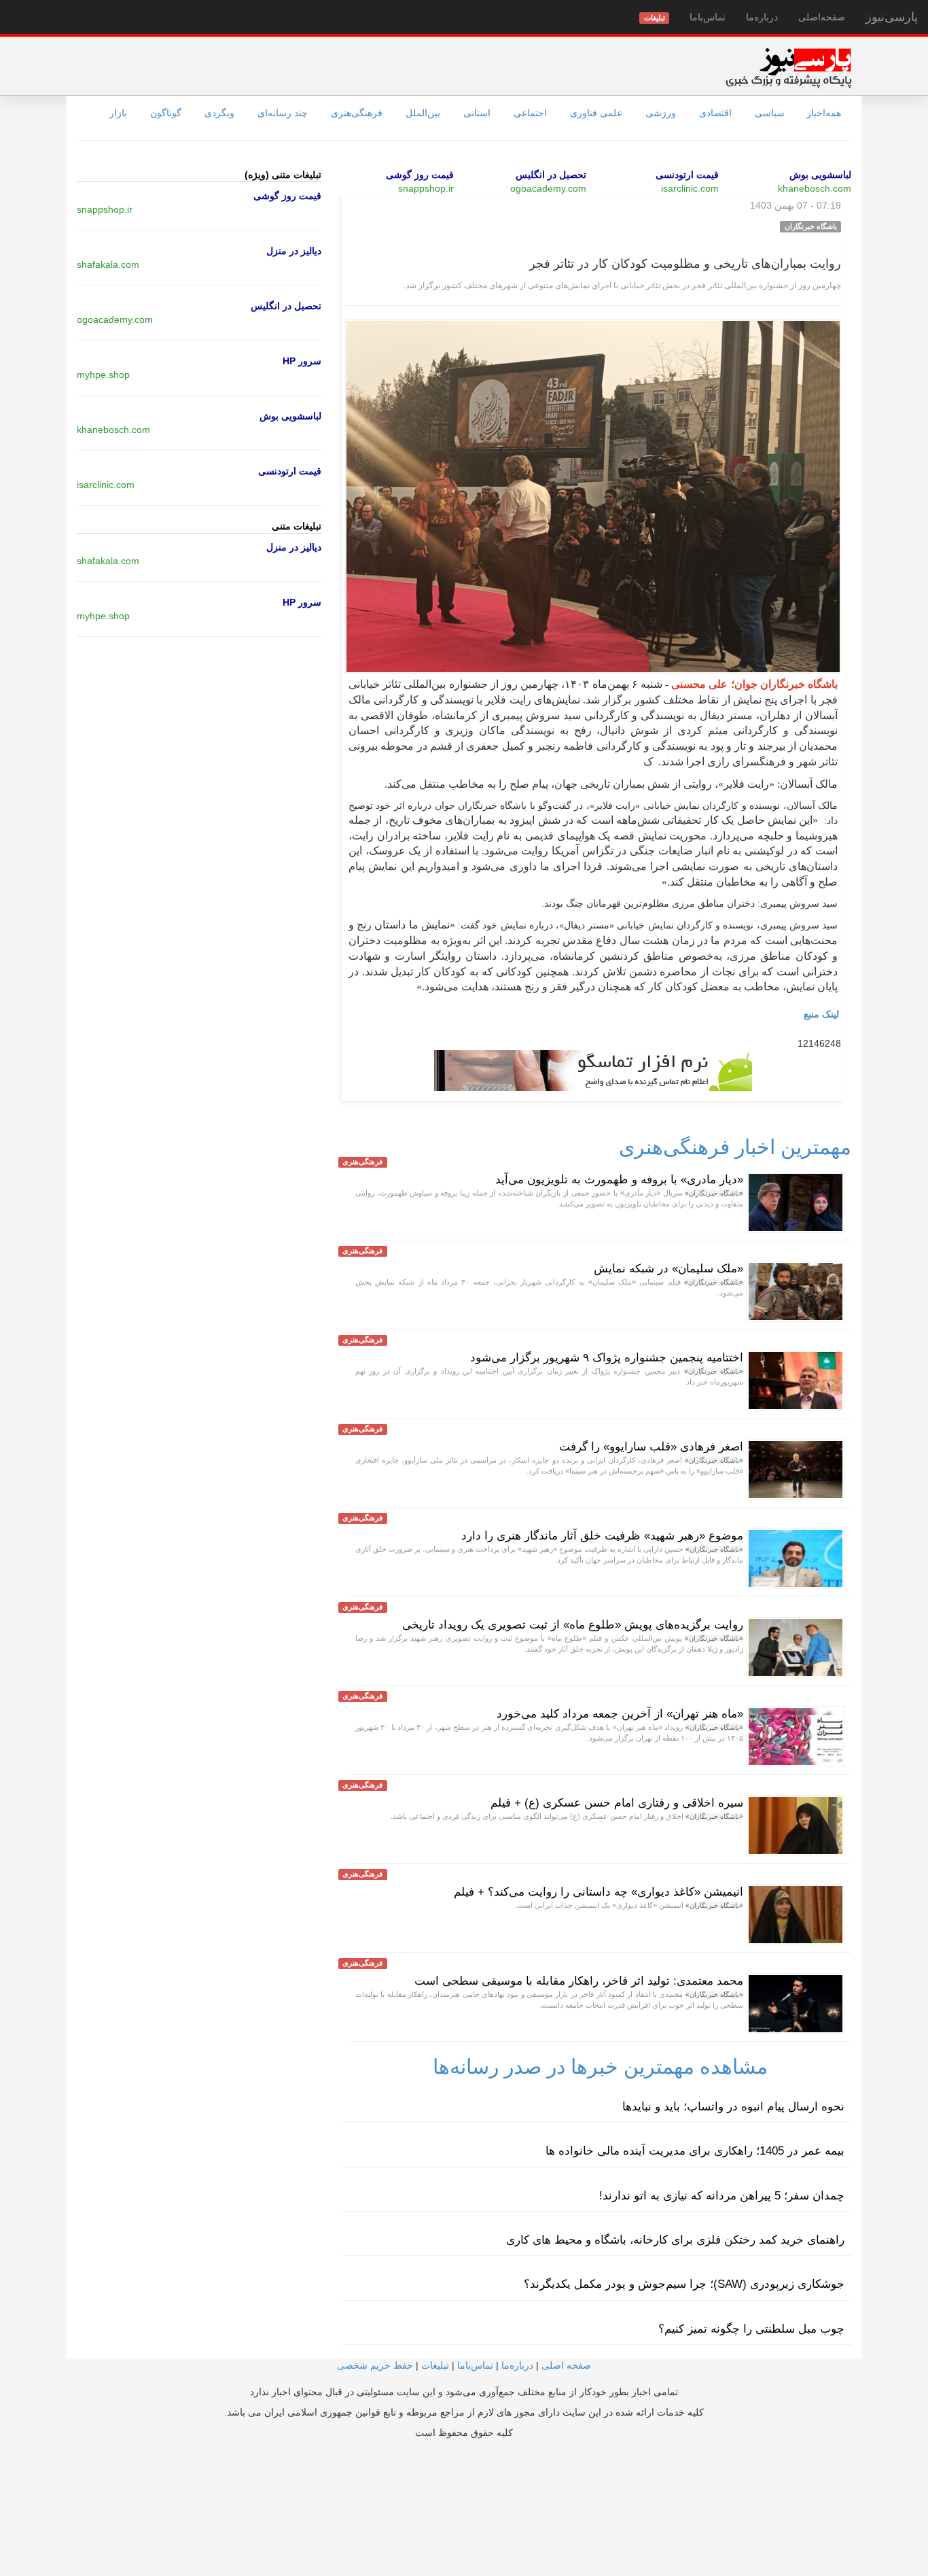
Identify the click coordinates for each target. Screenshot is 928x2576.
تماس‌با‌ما (708, 17)
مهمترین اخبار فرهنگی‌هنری (735, 1147)
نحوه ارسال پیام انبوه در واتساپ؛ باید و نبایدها (733, 2107)
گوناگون (166, 113)
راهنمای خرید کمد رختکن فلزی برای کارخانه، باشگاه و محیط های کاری (675, 2240)
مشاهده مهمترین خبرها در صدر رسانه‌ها (600, 2067)
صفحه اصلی (566, 2365)
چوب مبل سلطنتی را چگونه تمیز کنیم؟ (751, 2329)
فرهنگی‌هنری (357, 113)
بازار (118, 113)
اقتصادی (715, 113)
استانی (477, 113)
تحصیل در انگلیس (551, 175)
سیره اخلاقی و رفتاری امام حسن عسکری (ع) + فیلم (617, 1803)
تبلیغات (435, 2365)
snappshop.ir (426, 188)
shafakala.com (108, 264)
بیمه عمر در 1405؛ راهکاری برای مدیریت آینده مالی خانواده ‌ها (695, 2151)
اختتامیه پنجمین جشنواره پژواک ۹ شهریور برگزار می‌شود (607, 1358)
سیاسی (770, 113)
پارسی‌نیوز (892, 17)
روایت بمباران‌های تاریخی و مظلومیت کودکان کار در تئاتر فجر (685, 264)
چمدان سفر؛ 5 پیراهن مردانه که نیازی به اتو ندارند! (722, 2196)
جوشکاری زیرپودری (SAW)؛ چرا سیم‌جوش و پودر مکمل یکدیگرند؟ (684, 2284)
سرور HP (302, 361)
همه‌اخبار (824, 113)
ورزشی (661, 113)
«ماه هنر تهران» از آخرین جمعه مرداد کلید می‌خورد (620, 1714)
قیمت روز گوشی (420, 175)
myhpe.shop (103, 375)
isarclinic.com (690, 188)
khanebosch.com (815, 188)
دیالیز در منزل (294, 251)
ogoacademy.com (548, 188)
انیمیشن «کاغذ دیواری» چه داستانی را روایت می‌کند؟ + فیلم (599, 1892)
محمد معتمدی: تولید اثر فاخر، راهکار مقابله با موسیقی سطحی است (579, 1981)
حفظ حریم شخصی (375, 2365)
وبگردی (219, 113)
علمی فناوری (596, 113)
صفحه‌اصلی (822, 17)
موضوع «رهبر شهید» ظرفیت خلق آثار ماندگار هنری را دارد (602, 1536)
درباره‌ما (762, 17)
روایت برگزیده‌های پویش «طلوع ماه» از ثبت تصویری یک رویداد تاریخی (573, 1625)
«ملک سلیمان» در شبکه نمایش (668, 1269)
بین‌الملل (423, 113)
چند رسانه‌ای (283, 113)
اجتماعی (530, 113)
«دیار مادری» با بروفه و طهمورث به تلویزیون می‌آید (619, 1180)
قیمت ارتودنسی (687, 175)
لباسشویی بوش (820, 175)
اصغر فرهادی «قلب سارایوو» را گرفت (651, 1447)
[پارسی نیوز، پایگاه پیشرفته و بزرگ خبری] (788, 67)
